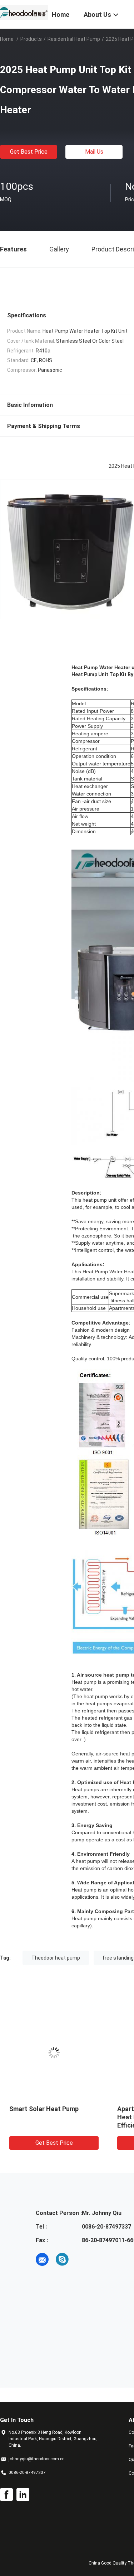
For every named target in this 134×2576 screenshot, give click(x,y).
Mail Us (94, 152)
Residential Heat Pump (74, 39)
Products (31, 39)
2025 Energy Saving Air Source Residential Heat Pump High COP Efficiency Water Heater (59, 2117)
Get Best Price (29, 152)
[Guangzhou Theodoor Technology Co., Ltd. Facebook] (6, 2495)
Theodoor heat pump (56, 1958)
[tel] (82, 2259)
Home (7, 39)
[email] (42, 2259)
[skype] (62, 2259)
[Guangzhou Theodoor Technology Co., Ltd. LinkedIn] (23, 2495)
